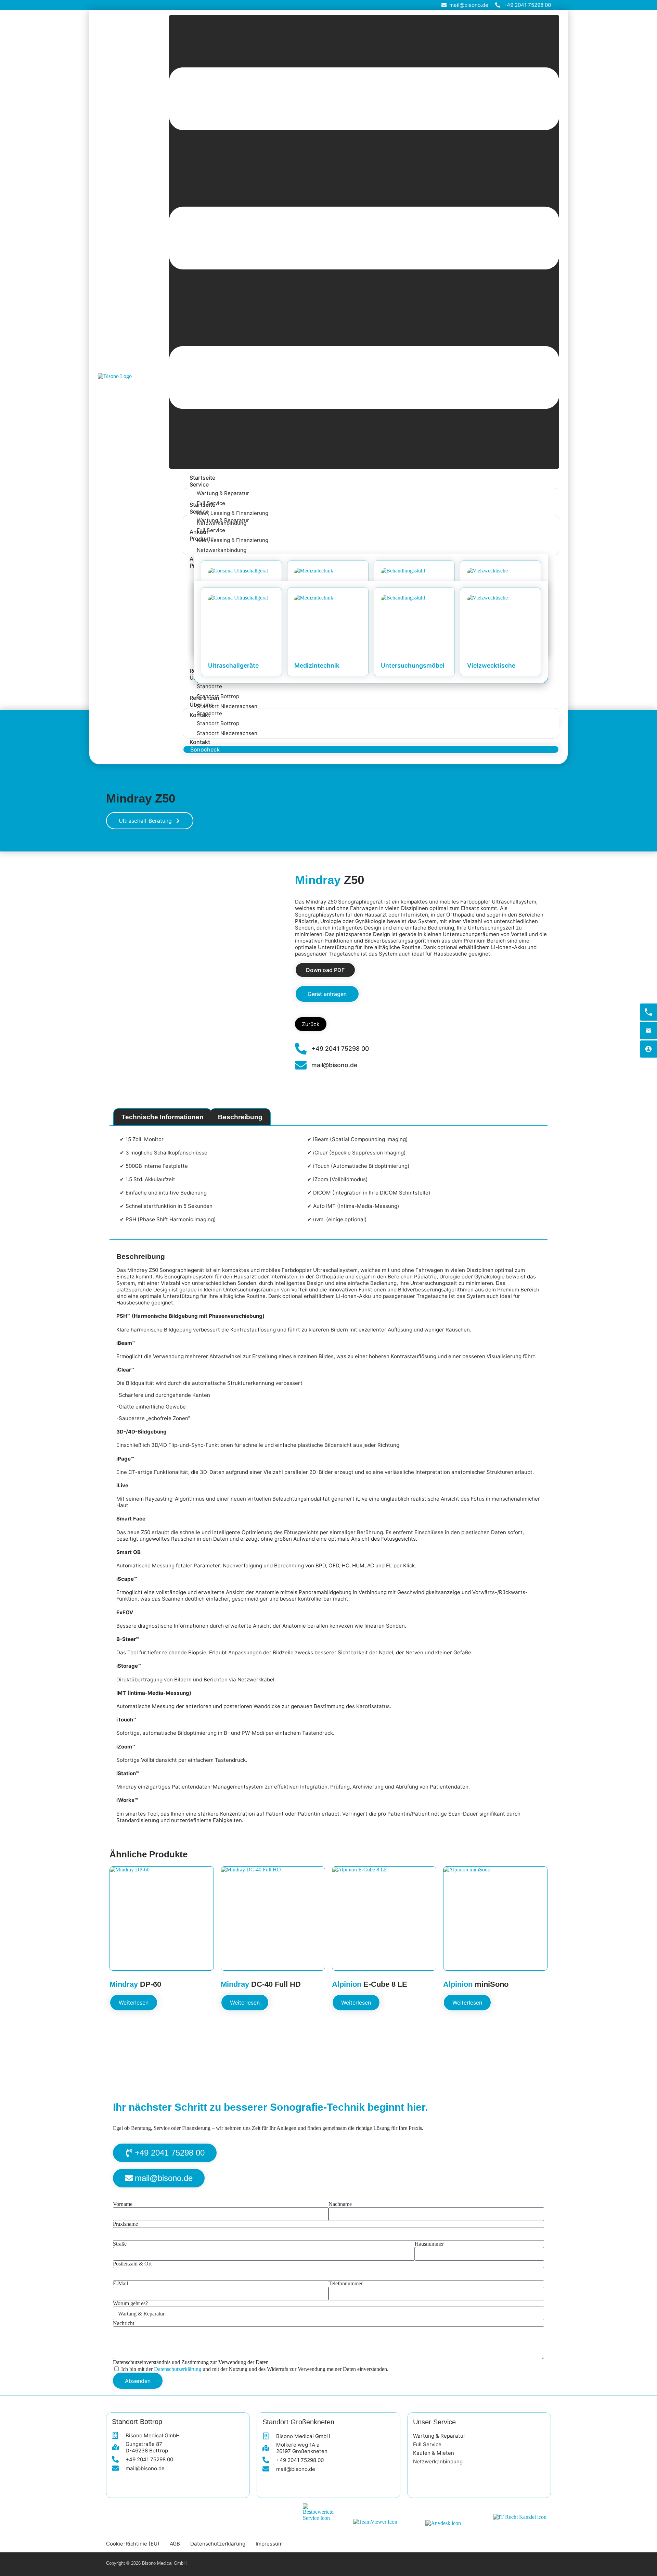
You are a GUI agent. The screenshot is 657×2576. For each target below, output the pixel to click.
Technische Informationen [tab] (163, 1117)
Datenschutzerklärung (178, 2369)
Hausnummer (429, 2244)
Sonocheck (205, 749)
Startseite (202, 478)
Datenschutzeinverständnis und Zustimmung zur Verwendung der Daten (191, 2362)
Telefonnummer (346, 2283)
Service (199, 484)
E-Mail (120, 2283)
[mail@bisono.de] (648, 1031)
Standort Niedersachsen (227, 706)
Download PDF (325, 970)
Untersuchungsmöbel (413, 665)
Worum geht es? (130, 2303)
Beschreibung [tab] (240, 1117)
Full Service (211, 530)
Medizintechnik (317, 665)
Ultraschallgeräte (233, 665)
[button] (364, 242)
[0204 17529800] (648, 1012)
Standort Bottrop (218, 723)
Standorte (209, 686)
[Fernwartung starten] (648, 1049)
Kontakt (200, 742)
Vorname (123, 2204)
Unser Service (434, 2422)
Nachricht (124, 2323)
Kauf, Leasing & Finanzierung (233, 513)
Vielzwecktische (491, 665)
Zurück (311, 1024)
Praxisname (125, 2224)
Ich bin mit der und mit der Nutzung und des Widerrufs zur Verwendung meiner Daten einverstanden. (255, 2369)
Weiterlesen (134, 2003)
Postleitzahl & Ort (132, 2264)
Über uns (202, 705)
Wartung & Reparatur (223, 493)
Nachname (340, 2204)
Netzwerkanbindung (222, 550)
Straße (120, 2244)
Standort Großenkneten (298, 2422)
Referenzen (204, 698)
